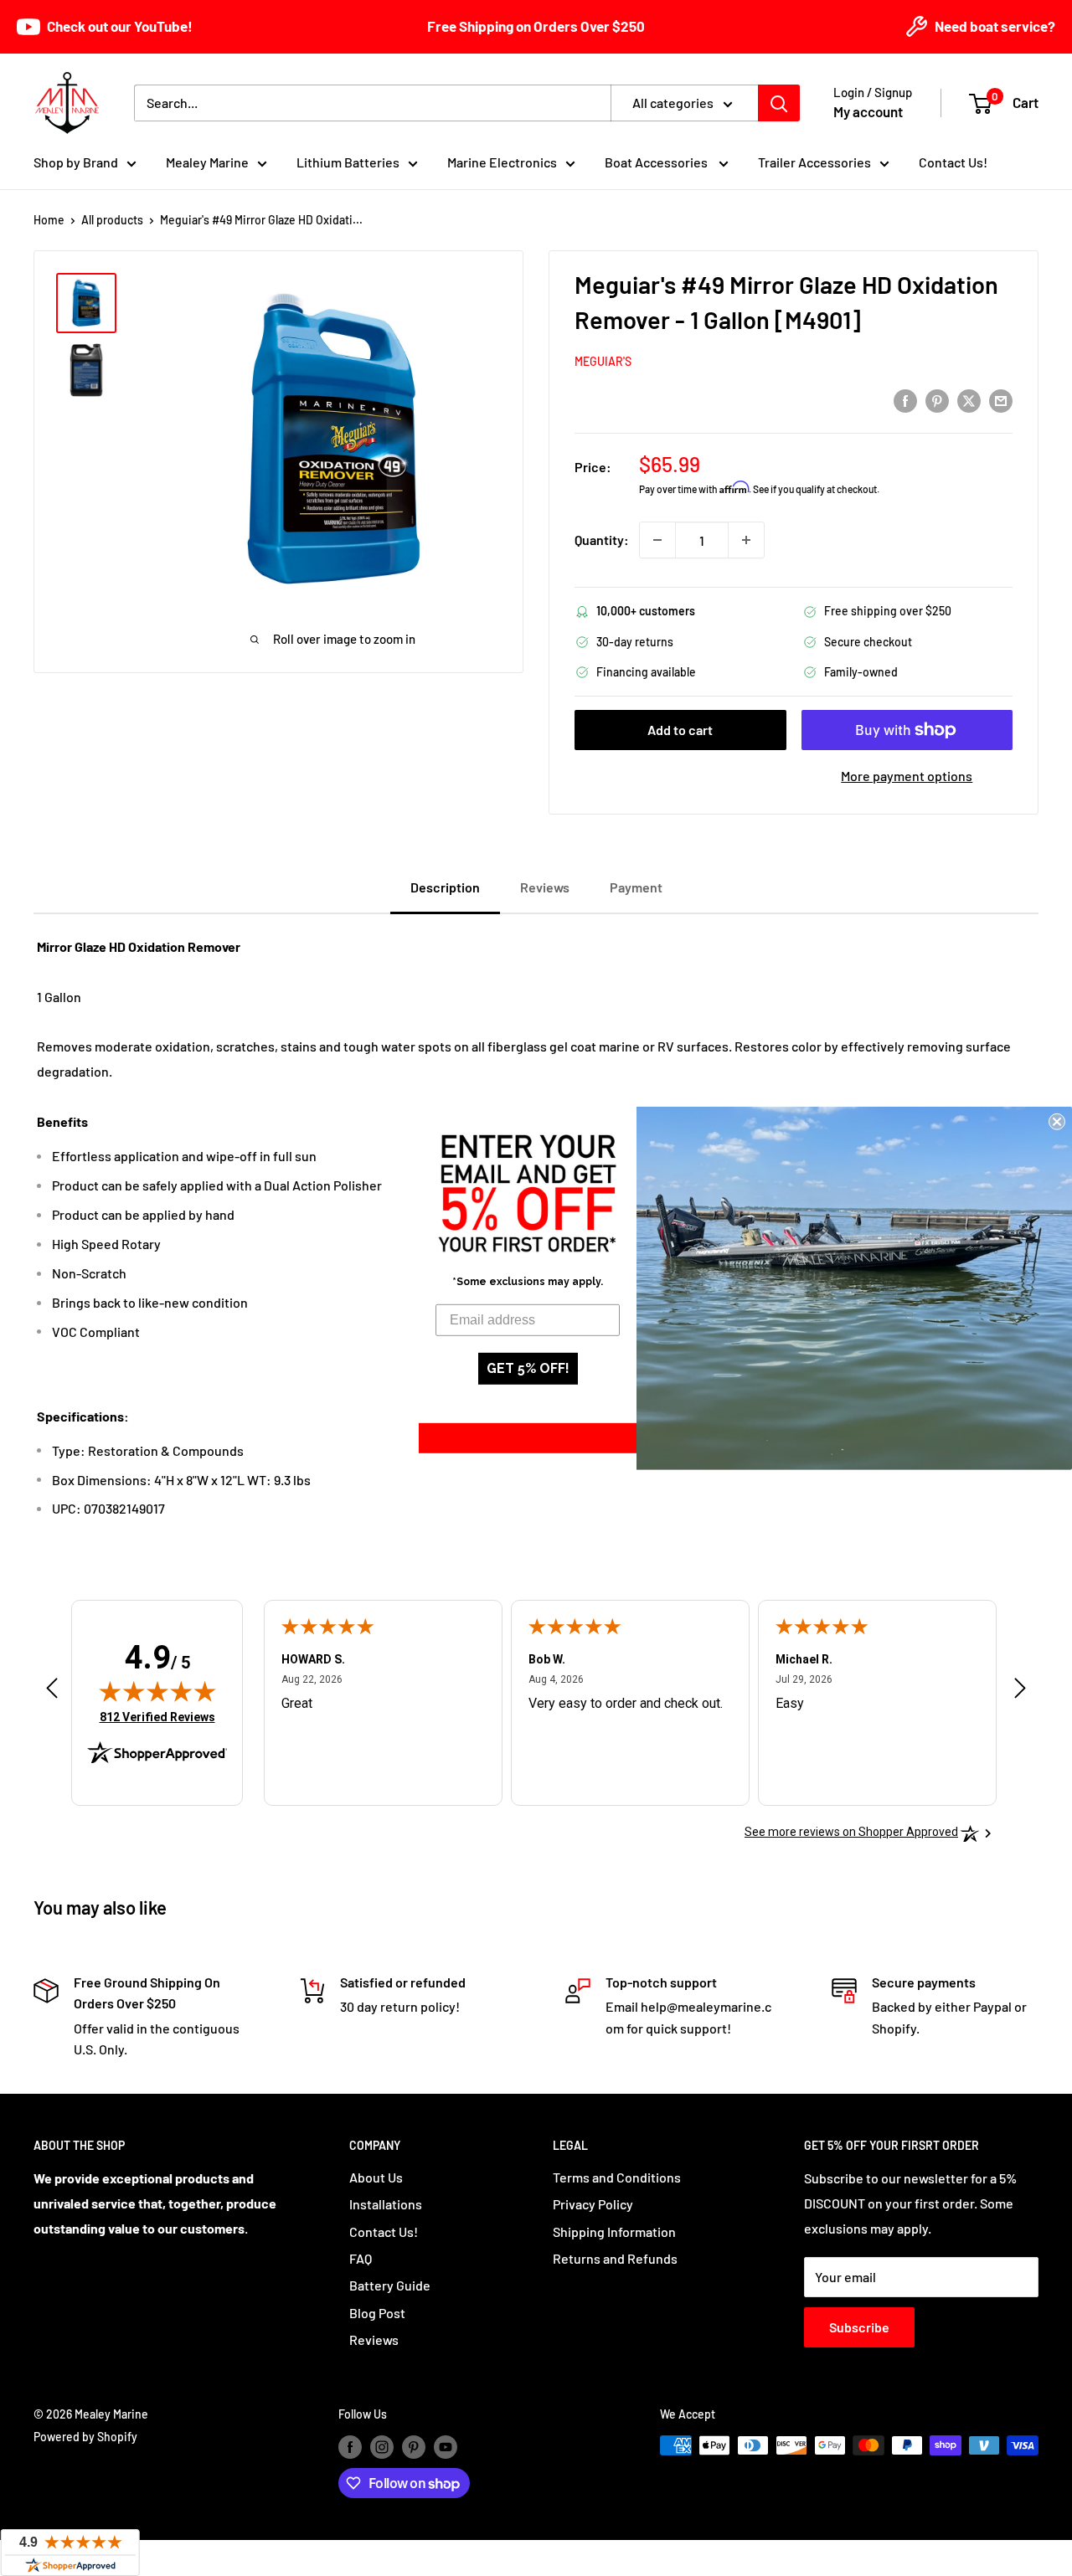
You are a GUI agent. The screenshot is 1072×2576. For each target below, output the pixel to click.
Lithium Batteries (348, 162)
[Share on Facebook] (905, 400)
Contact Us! (953, 162)
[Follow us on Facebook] (350, 2447)
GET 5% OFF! (528, 1368)
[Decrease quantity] (657, 540)
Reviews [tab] (545, 887)
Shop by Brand (76, 162)
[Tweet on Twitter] (969, 400)
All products (112, 220)
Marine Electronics (502, 162)
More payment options (907, 776)
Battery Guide (390, 2285)
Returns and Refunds (615, 2258)
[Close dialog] (1057, 1121)
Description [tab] (445, 887)
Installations (386, 2204)
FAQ (361, 2258)
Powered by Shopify (85, 2437)
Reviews (374, 2339)
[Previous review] (52, 1692)
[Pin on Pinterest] (937, 400)
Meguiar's (603, 361)
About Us (376, 2177)
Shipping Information (614, 2232)
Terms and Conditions (617, 2177)
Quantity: (602, 540)
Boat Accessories (657, 162)
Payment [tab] (636, 887)
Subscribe (859, 2327)
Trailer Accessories (814, 162)
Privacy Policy (593, 2204)
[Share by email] (1001, 400)
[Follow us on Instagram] (382, 2447)
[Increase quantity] (746, 540)
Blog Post (377, 2313)
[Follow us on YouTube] (446, 2447)
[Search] (779, 103)
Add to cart (680, 730)
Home (49, 220)
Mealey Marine (207, 162)
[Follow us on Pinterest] (414, 2447)
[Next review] (1020, 1692)
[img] (157, 1691)
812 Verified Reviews (157, 1717)
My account (868, 111)
